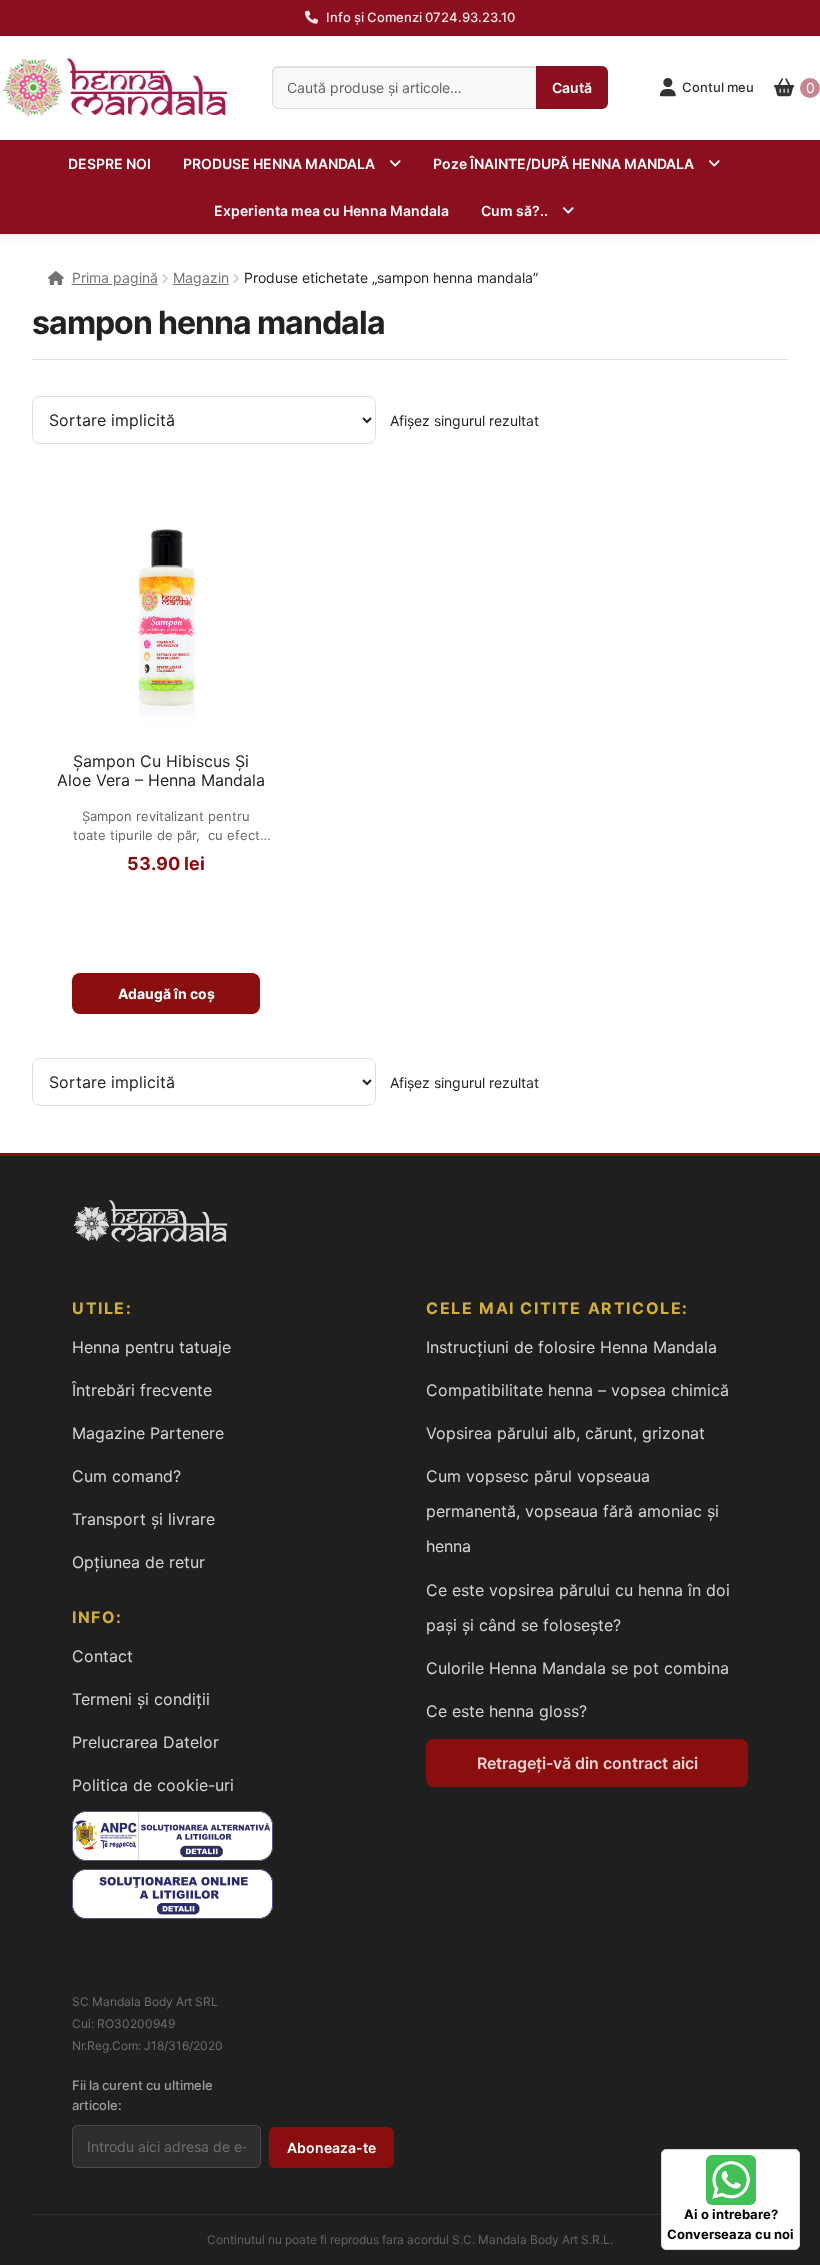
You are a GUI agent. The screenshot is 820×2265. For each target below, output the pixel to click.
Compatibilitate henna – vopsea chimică (577, 1390)
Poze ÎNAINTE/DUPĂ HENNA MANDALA (563, 163)
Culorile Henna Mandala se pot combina (577, 1668)
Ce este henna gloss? (506, 1711)
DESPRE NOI (109, 163)
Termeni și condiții (141, 1699)
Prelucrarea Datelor (145, 1742)
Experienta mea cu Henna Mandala (331, 210)
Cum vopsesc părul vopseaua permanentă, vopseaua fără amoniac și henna (572, 1511)
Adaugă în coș (166, 993)
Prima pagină (115, 277)
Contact (102, 1656)
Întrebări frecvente (142, 1390)
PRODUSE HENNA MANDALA (279, 163)
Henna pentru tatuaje (151, 1347)
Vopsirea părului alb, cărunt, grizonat (565, 1433)
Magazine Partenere (148, 1433)
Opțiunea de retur (138, 1562)
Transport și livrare (143, 1519)
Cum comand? (126, 1476)
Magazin (201, 277)
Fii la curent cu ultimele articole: (142, 2095)
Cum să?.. (514, 210)
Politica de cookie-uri (153, 1785)
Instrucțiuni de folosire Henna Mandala (571, 1347)
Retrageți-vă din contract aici (587, 1763)
